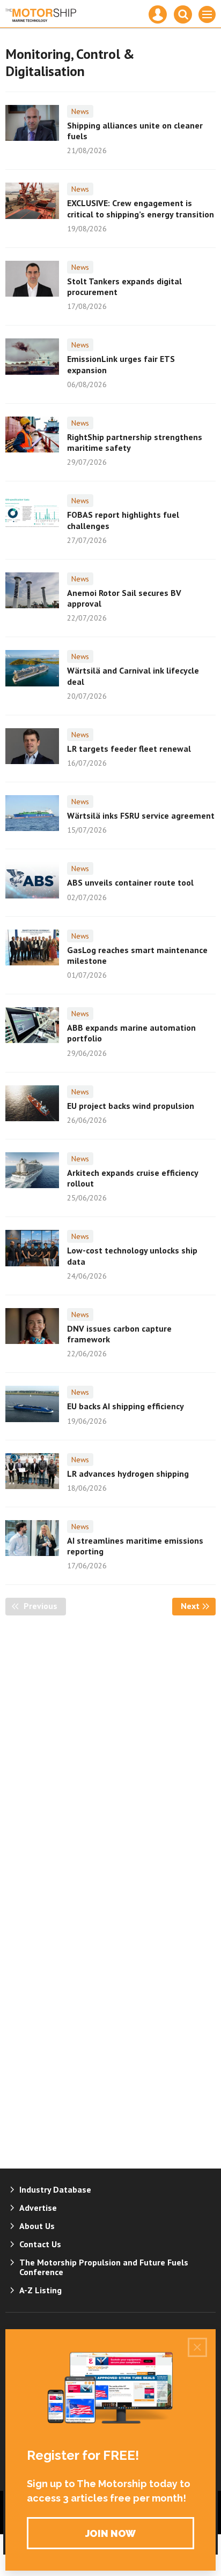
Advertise (38, 2208)
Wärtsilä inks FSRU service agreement (141, 815)
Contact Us (40, 2244)
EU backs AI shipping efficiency (126, 1406)
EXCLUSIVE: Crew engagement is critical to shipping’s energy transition (141, 208)
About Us (37, 2226)
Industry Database (55, 2189)
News (80, 111)
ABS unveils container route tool (130, 882)
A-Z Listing (40, 2290)
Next (198, 1606)
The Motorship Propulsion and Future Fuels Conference (104, 2267)
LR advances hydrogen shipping (128, 1474)
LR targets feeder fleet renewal (129, 749)
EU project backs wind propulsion (131, 1106)
